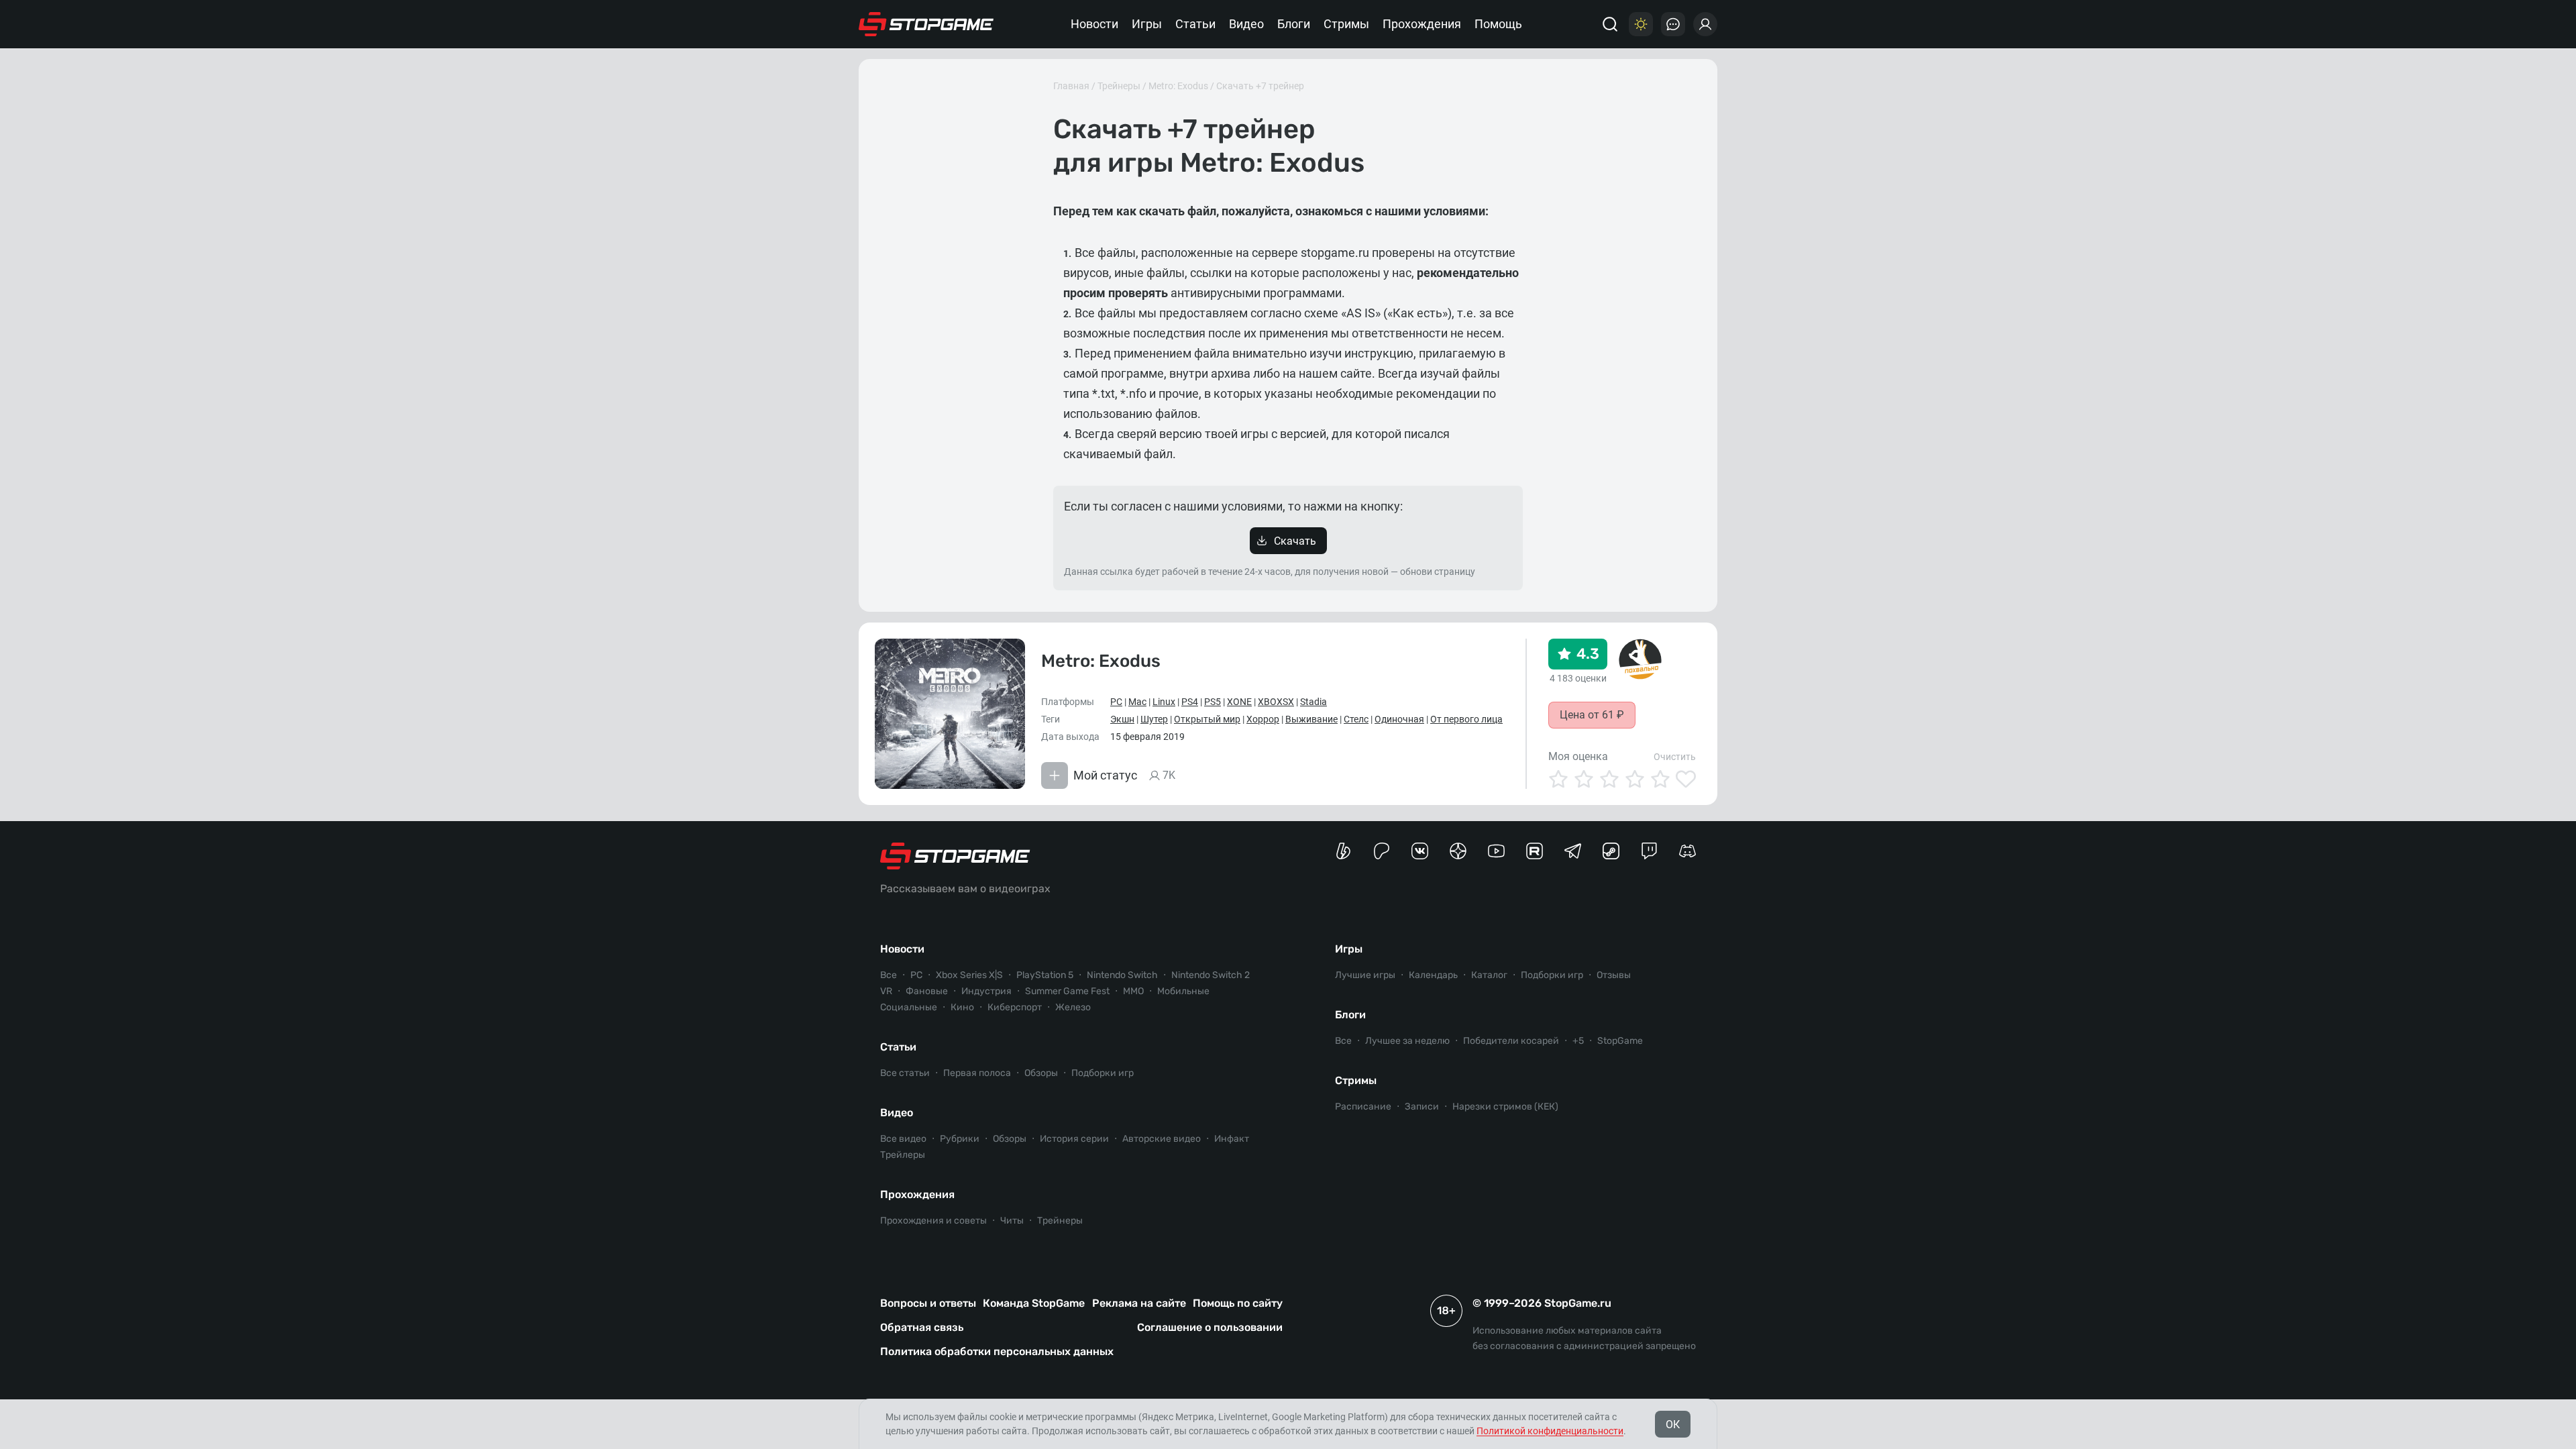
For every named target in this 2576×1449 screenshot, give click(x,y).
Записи (1422, 1107)
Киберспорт (1015, 1007)
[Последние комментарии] (1673, 24)
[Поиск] (1610, 24)
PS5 (1213, 702)
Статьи (1195, 24)
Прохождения (1422, 24)
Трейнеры (1119, 86)
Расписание (1363, 1107)
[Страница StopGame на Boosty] (1343, 851)
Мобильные (1183, 991)
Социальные (909, 1007)
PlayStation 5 (1045, 975)
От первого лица (1466, 719)
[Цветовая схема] (1641, 24)
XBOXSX (1276, 702)
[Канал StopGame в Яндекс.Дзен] (1458, 851)
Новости (1094, 24)
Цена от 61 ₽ (1592, 715)
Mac (1137, 702)
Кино (962, 1007)
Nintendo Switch (1122, 975)
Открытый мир (1207, 719)
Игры (1147, 24)
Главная (1071, 86)
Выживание (1311, 719)
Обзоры (1041, 1073)
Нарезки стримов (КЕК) (1505, 1107)
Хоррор (1263, 719)
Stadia (1313, 702)
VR (886, 991)
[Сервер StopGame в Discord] (1687, 851)
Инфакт (1232, 1139)
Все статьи (905, 1073)
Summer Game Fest (1067, 991)
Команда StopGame (1034, 1303)
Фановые (927, 991)
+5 (1578, 1041)
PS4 (1190, 702)
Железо (1073, 1007)
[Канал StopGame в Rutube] (1535, 851)
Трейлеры (903, 1155)
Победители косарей (1511, 1041)
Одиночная (1399, 719)
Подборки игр (1103, 1073)
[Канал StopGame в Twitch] (1649, 851)
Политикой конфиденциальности (1550, 1431)
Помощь (1498, 24)
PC (1116, 702)
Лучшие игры (1365, 975)
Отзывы (1614, 975)
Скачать (1295, 541)
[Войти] (1705, 24)
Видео (1246, 24)
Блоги (1294, 24)
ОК (1673, 1425)
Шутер (1154, 719)
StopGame (1620, 1041)
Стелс (1356, 719)
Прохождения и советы (933, 1221)
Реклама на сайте (1139, 1303)
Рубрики (960, 1139)
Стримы (1346, 24)
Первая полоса (977, 1073)
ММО (1133, 991)
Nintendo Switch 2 (1211, 975)
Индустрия (986, 991)
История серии (1074, 1139)
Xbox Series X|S (969, 975)
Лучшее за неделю (1407, 1041)
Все (889, 975)
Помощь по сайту (1238, 1303)
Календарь (1433, 975)
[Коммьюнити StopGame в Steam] (1611, 851)
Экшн (1122, 719)
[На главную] (926, 24)
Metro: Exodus (1178, 86)
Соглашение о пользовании (1210, 1327)
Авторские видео (1162, 1139)
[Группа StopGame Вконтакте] (1420, 851)
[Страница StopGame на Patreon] (1382, 851)
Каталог (1489, 975)
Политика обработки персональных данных (997, 1351)
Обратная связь (922, 1327)
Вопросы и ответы (928, 1303)
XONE (1239, 702)
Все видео (903, 1139)
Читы (1012, 1221)
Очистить (1675, 757)
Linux (1164, 702)
